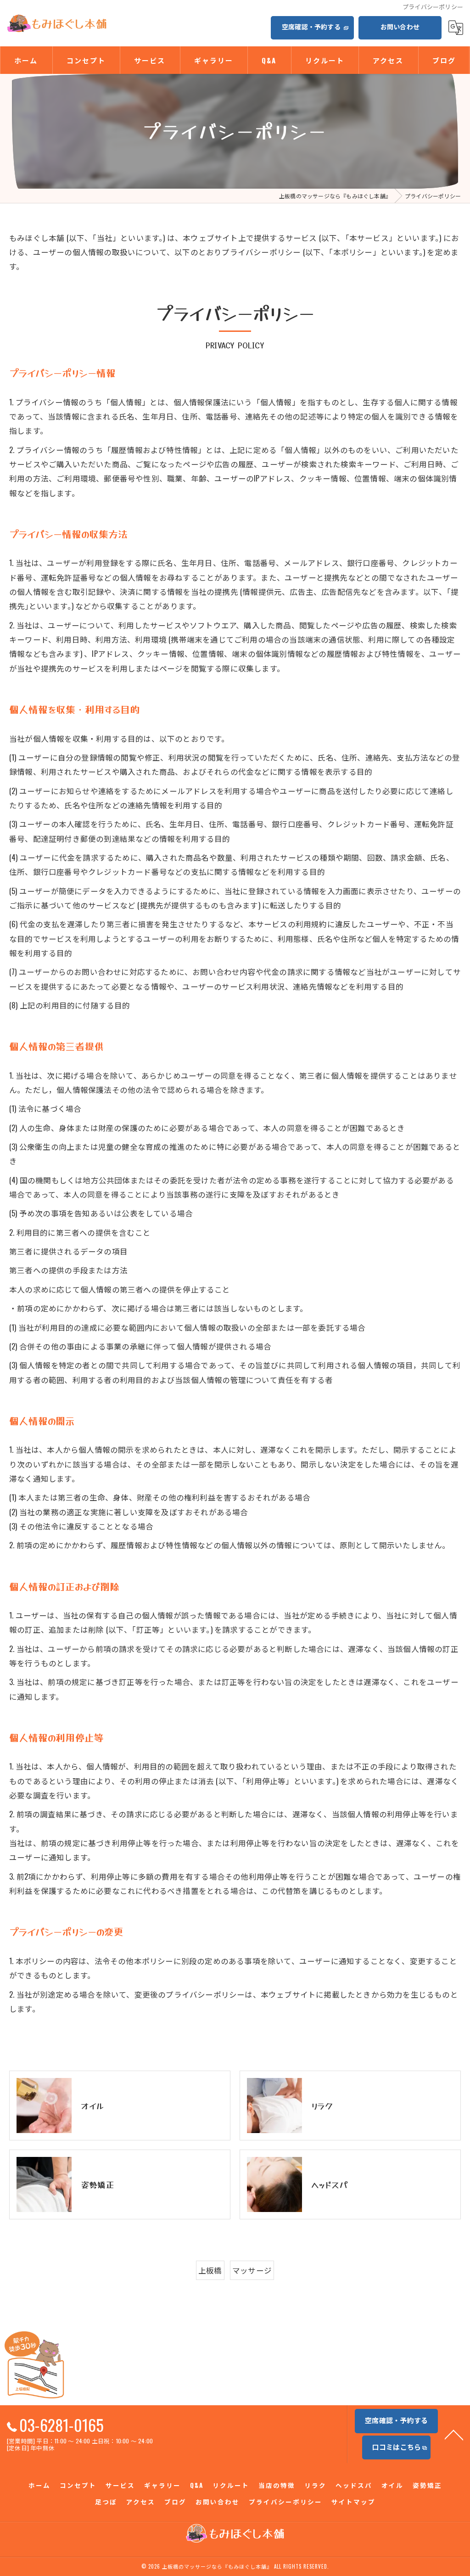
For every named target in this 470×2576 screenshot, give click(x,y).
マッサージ (252, 2270)
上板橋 (210, 2270)
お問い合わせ (400, 26)
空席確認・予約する (311, 26)
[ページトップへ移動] (454, 2434)
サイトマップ (353, 2502)
